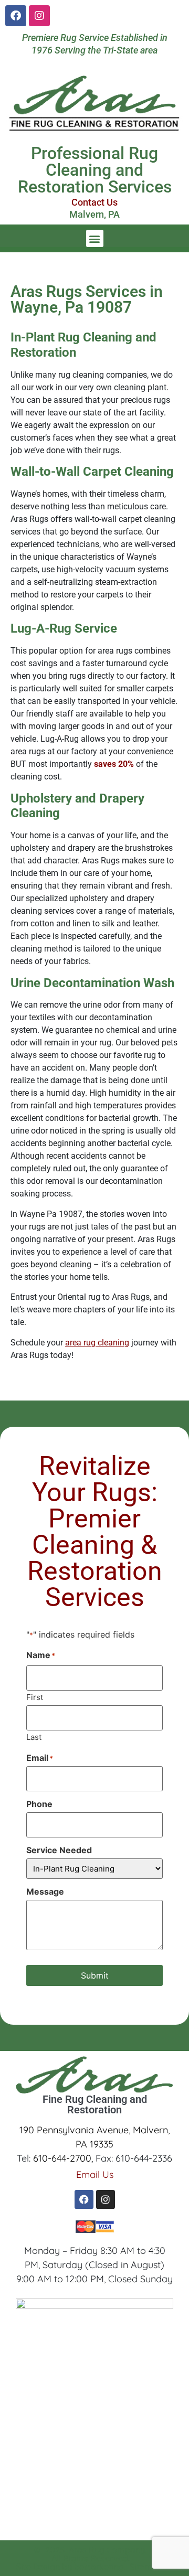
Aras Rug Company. (108, 2550)
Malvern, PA (94, 214)
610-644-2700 (62, 2158)
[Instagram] (39, 16)
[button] (95, 238)
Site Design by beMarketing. (71, 2567)
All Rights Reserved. (91, 2558)
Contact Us (94, 202)
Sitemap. (147, 2567)
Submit (95, 1975)
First (35, 1697)
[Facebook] (16, 16)
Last (34, 1736)
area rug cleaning (97, 1343)
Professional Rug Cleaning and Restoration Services (95, 170)
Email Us (95, 2174)
